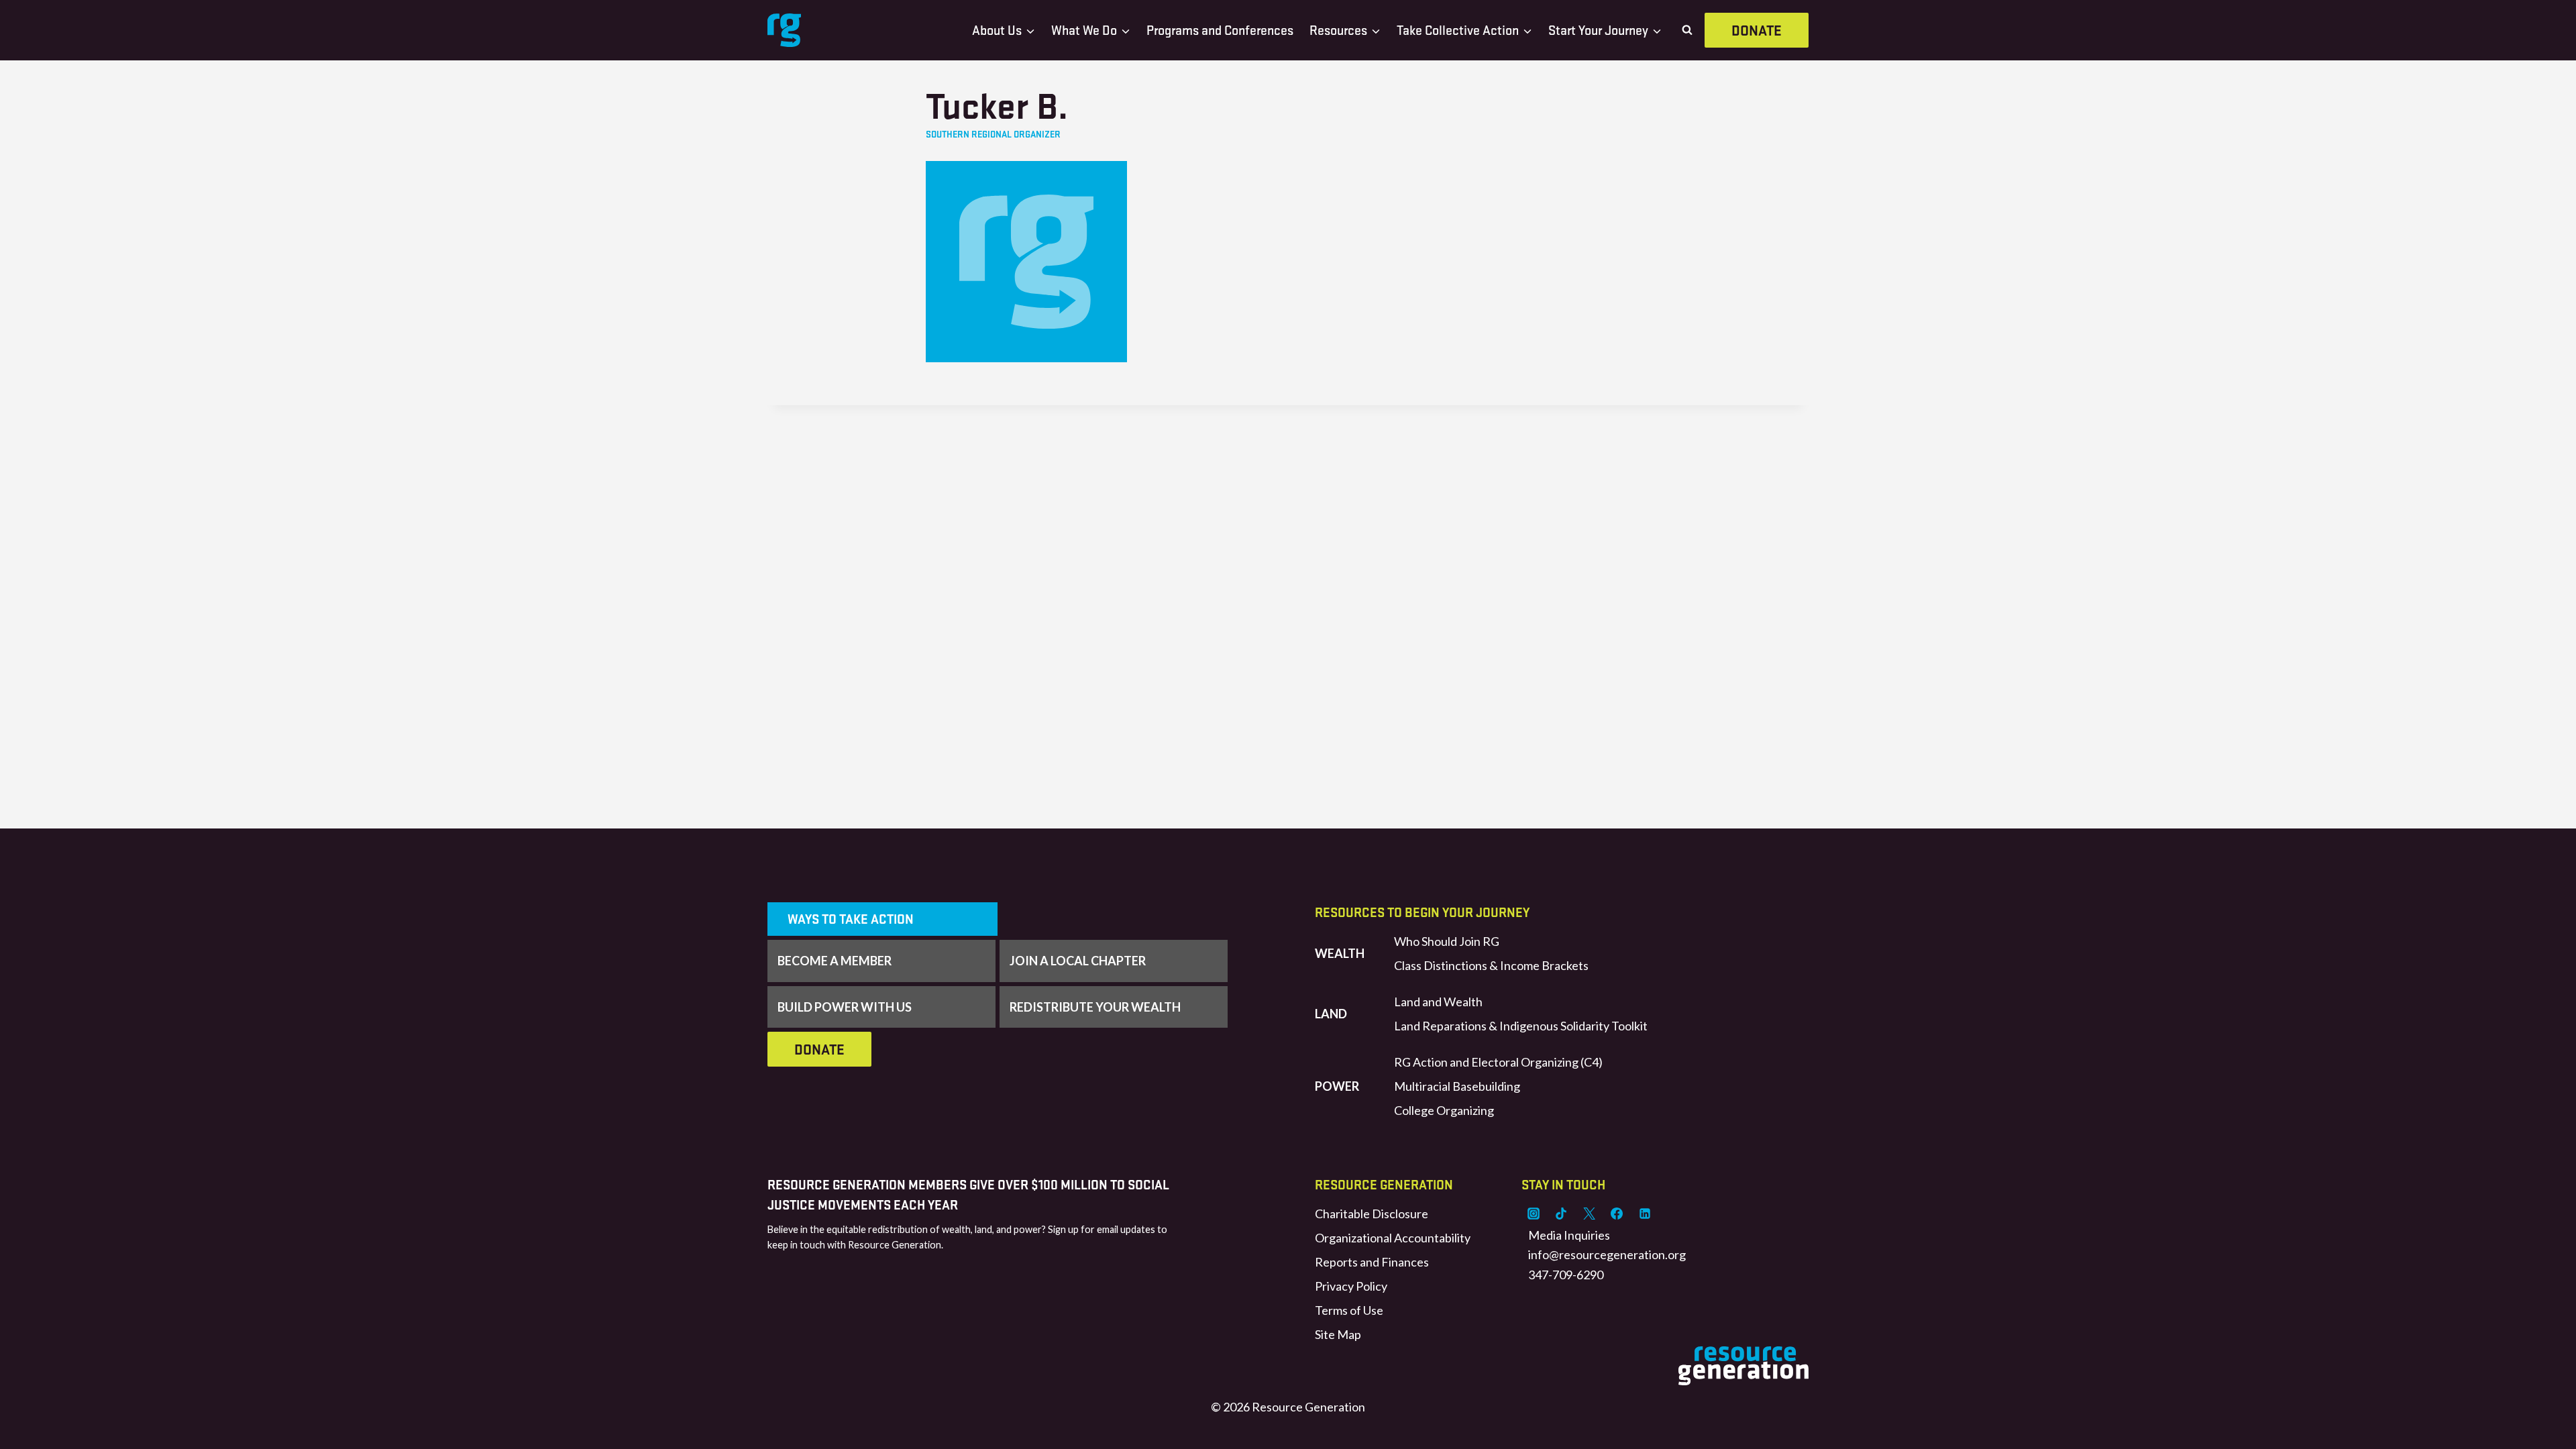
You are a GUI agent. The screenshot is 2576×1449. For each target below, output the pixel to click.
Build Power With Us (845, 1007)
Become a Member (835, 961)
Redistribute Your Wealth (1095, 1007)
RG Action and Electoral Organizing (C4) (1498, 1062)
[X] (1589, 1214)
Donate (1757, 30)
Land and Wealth (1438, 1002)
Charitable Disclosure (1372, 1214)
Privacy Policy (1351, 1286)
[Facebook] (1617, 1214)
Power (1337, 1086)
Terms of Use (1349, 1310)
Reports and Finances (1372, 1262)
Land (1331, 1014)
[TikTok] (1561, 1214)
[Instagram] (1534, 1214)
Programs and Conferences (1220, 30)
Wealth (1340, 953)
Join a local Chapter (1078, 961)
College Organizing (1444, 1110)
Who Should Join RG (1447, 941)
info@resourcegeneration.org (1607, 1254)
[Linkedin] (1645, 1214)
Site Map (1338, 1334)
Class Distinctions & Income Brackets (1491, 965)
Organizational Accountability (1393, 1238)
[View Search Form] (1687, 30)
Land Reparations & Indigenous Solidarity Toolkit (1521, 1026)
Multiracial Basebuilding (1457, 1086)
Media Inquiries (1569, 1235)
